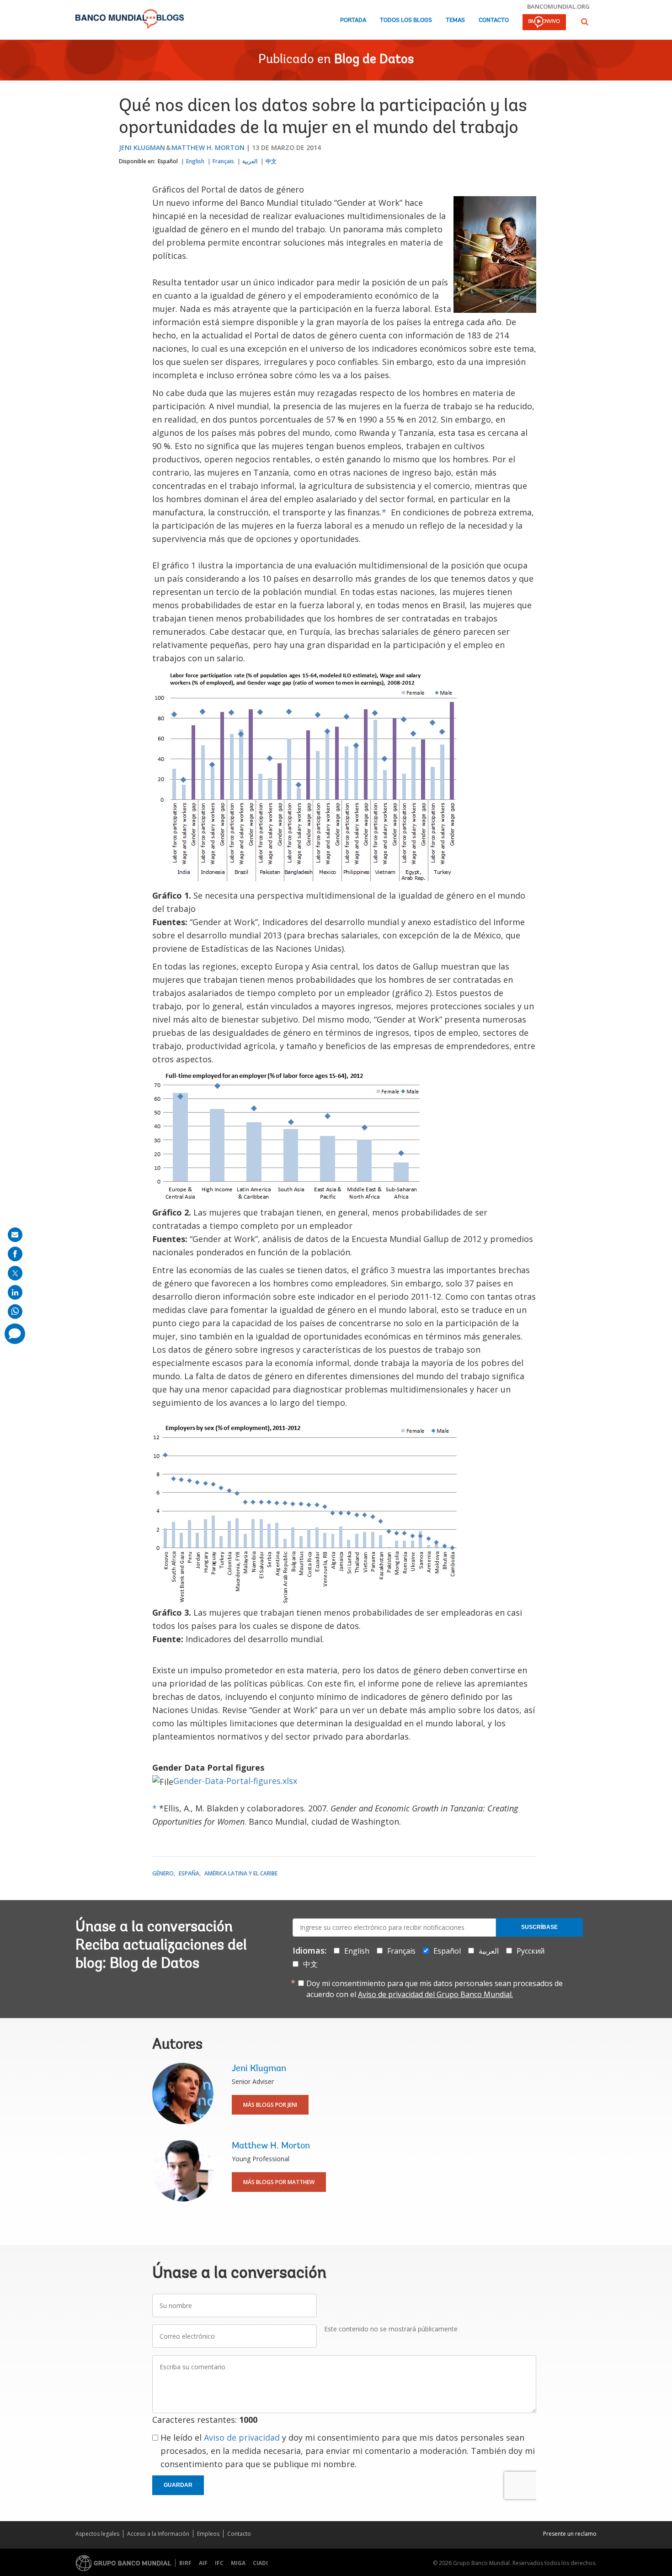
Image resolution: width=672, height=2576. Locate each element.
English (195, 161)
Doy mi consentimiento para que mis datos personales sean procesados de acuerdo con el (435, 1989)
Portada (353, 20)
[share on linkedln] (15, 1292)
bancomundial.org (558, 6)
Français (223, 161)
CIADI (260, 2563)
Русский (531, 1951)
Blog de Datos (374, 60)
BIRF (185, 2563)
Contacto (494, 20)
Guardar (178, 2485)
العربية (250, 161)
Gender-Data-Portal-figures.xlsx (235, 1781)
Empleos (208, 2534)
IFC (219, 2563)
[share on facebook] (15, 1254)
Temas (455, 20)
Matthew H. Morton (208, 147)
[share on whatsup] (15, 1312)
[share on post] (15, 1273)
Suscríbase (539, 1927)
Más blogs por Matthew (279, 2182)
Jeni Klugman (142, 147)
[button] (585, 22)
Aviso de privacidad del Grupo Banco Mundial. (435, 1994)
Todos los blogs (406, 20)
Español (168, 161)
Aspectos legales (97, 2534)
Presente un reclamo (570, 2534)
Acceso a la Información (158, 2534)
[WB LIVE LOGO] (544, 23)
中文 (271, 161)
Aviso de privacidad (242, 2437)
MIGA (238, 2563)
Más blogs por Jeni (270, 2105)
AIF (203, 2563)
